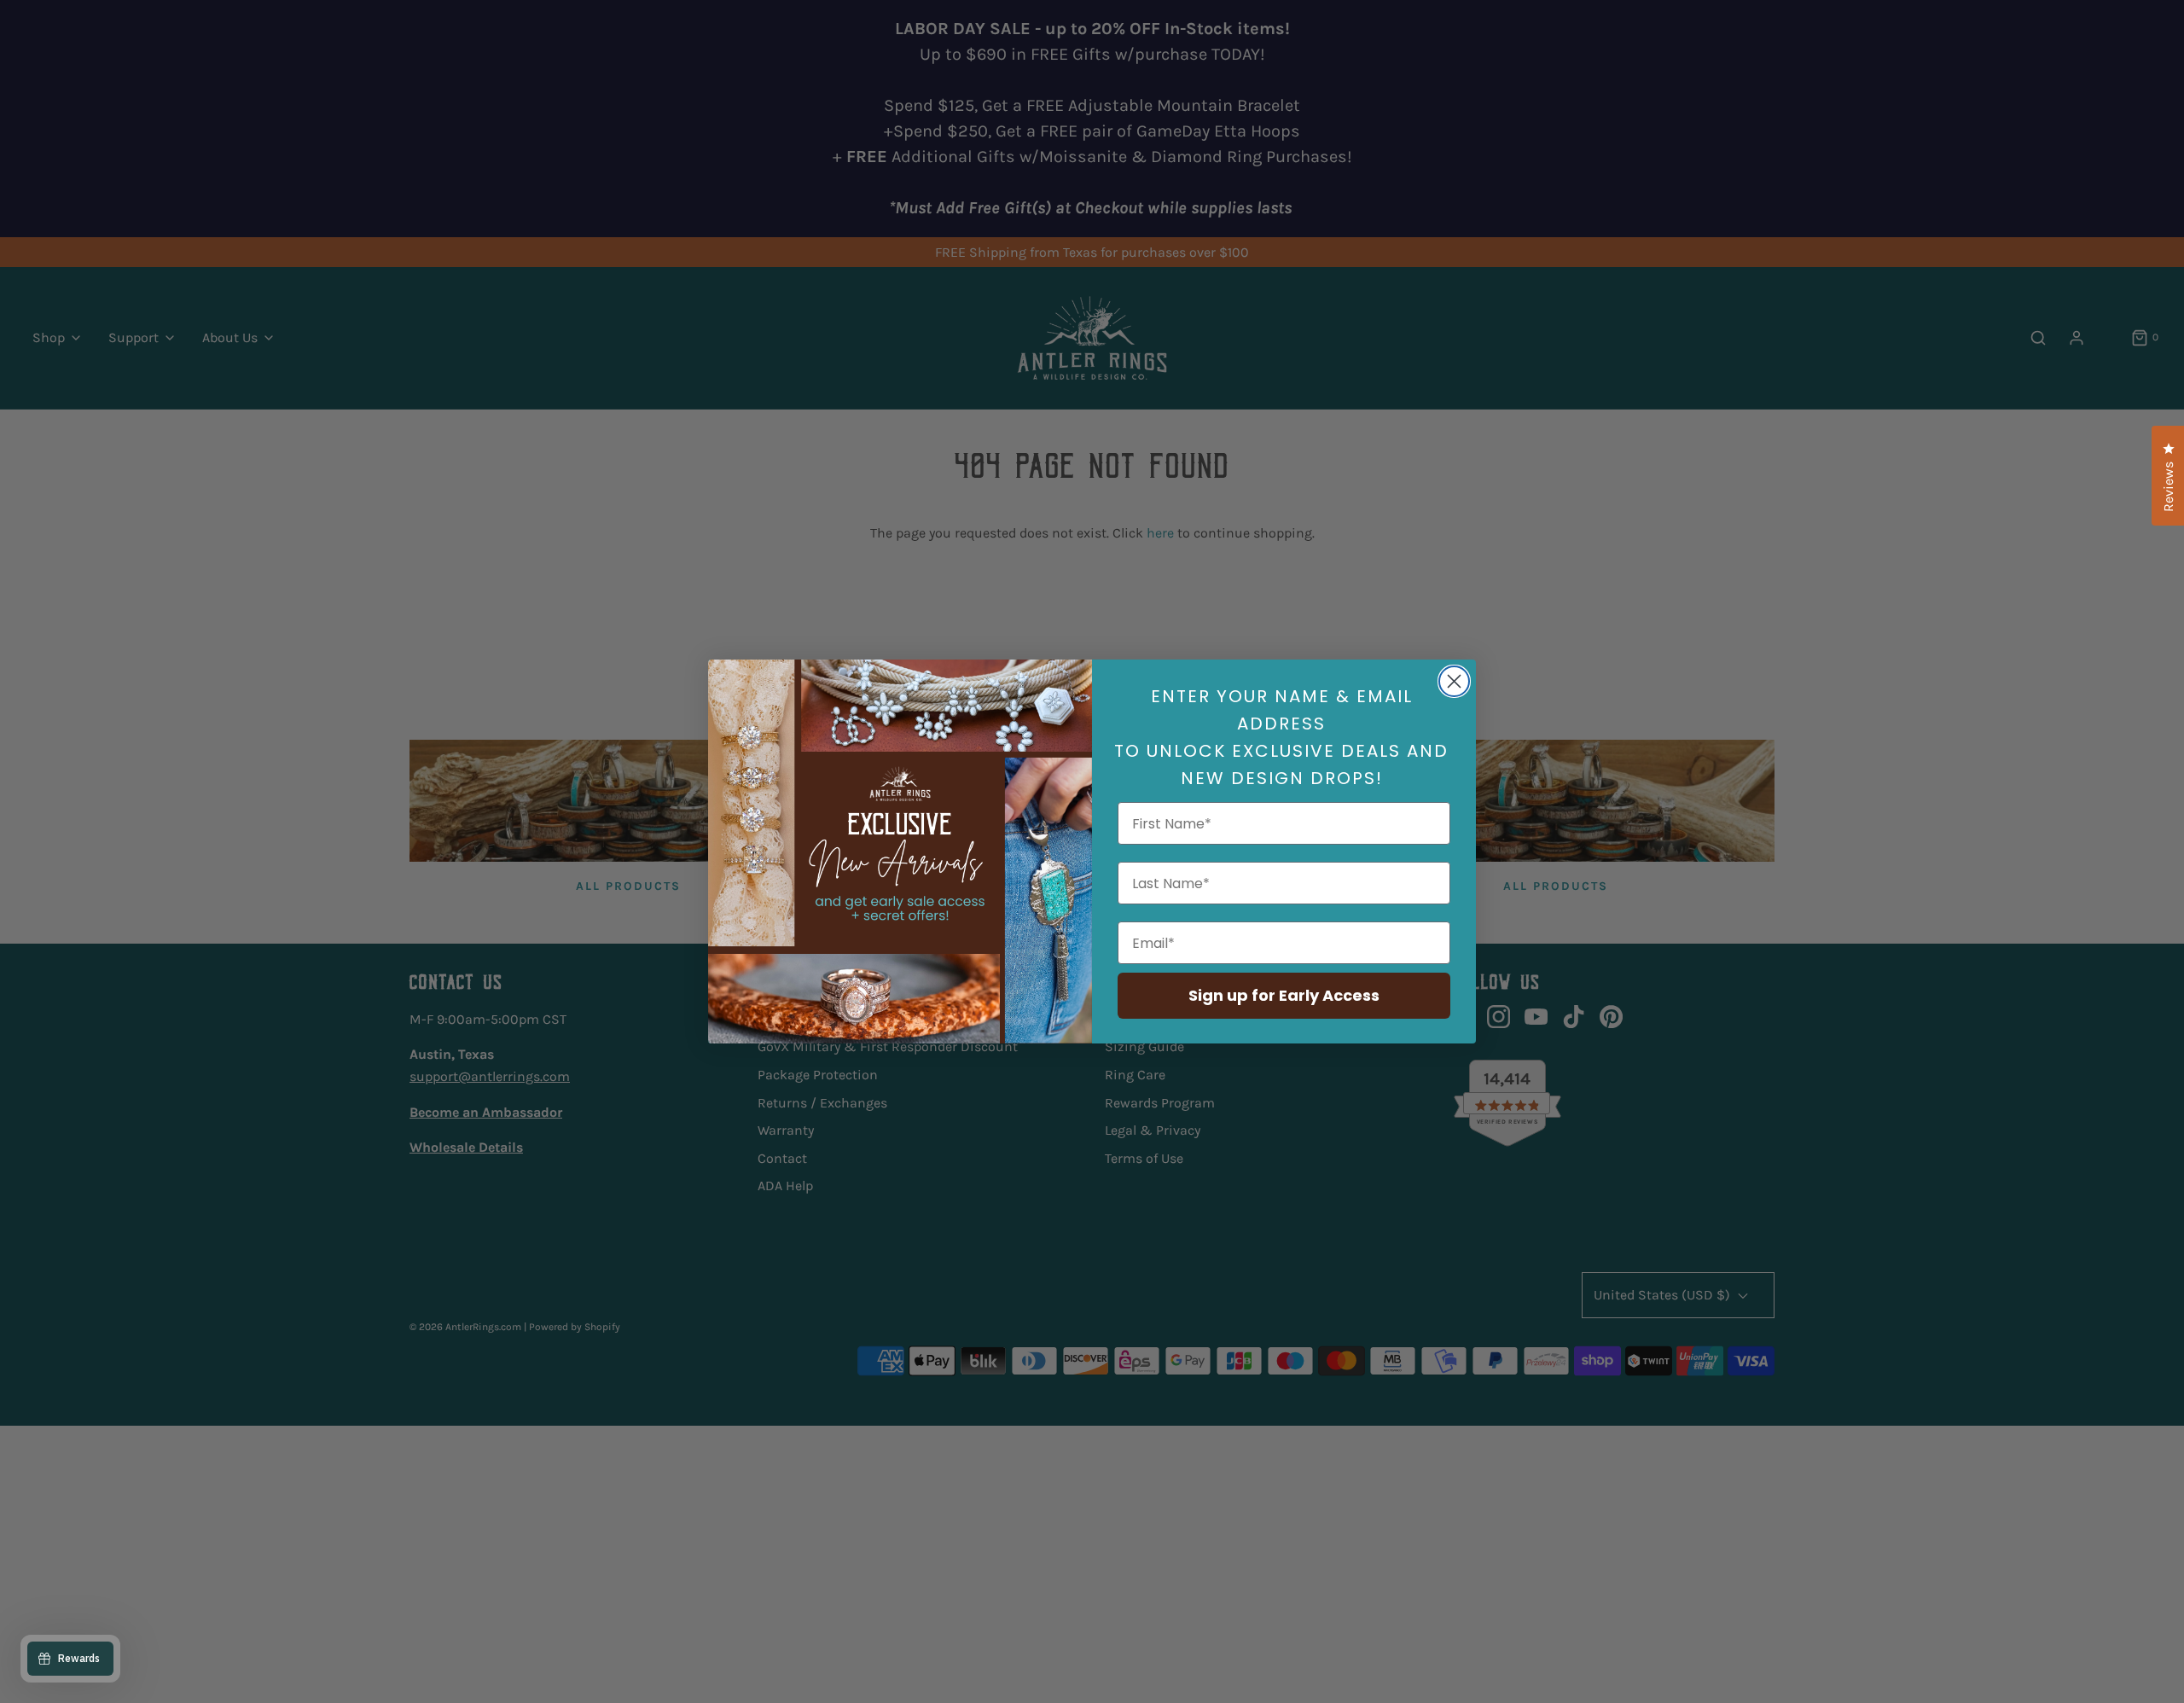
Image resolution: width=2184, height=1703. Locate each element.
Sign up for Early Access (1284, 995)
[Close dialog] (1454, 681)
